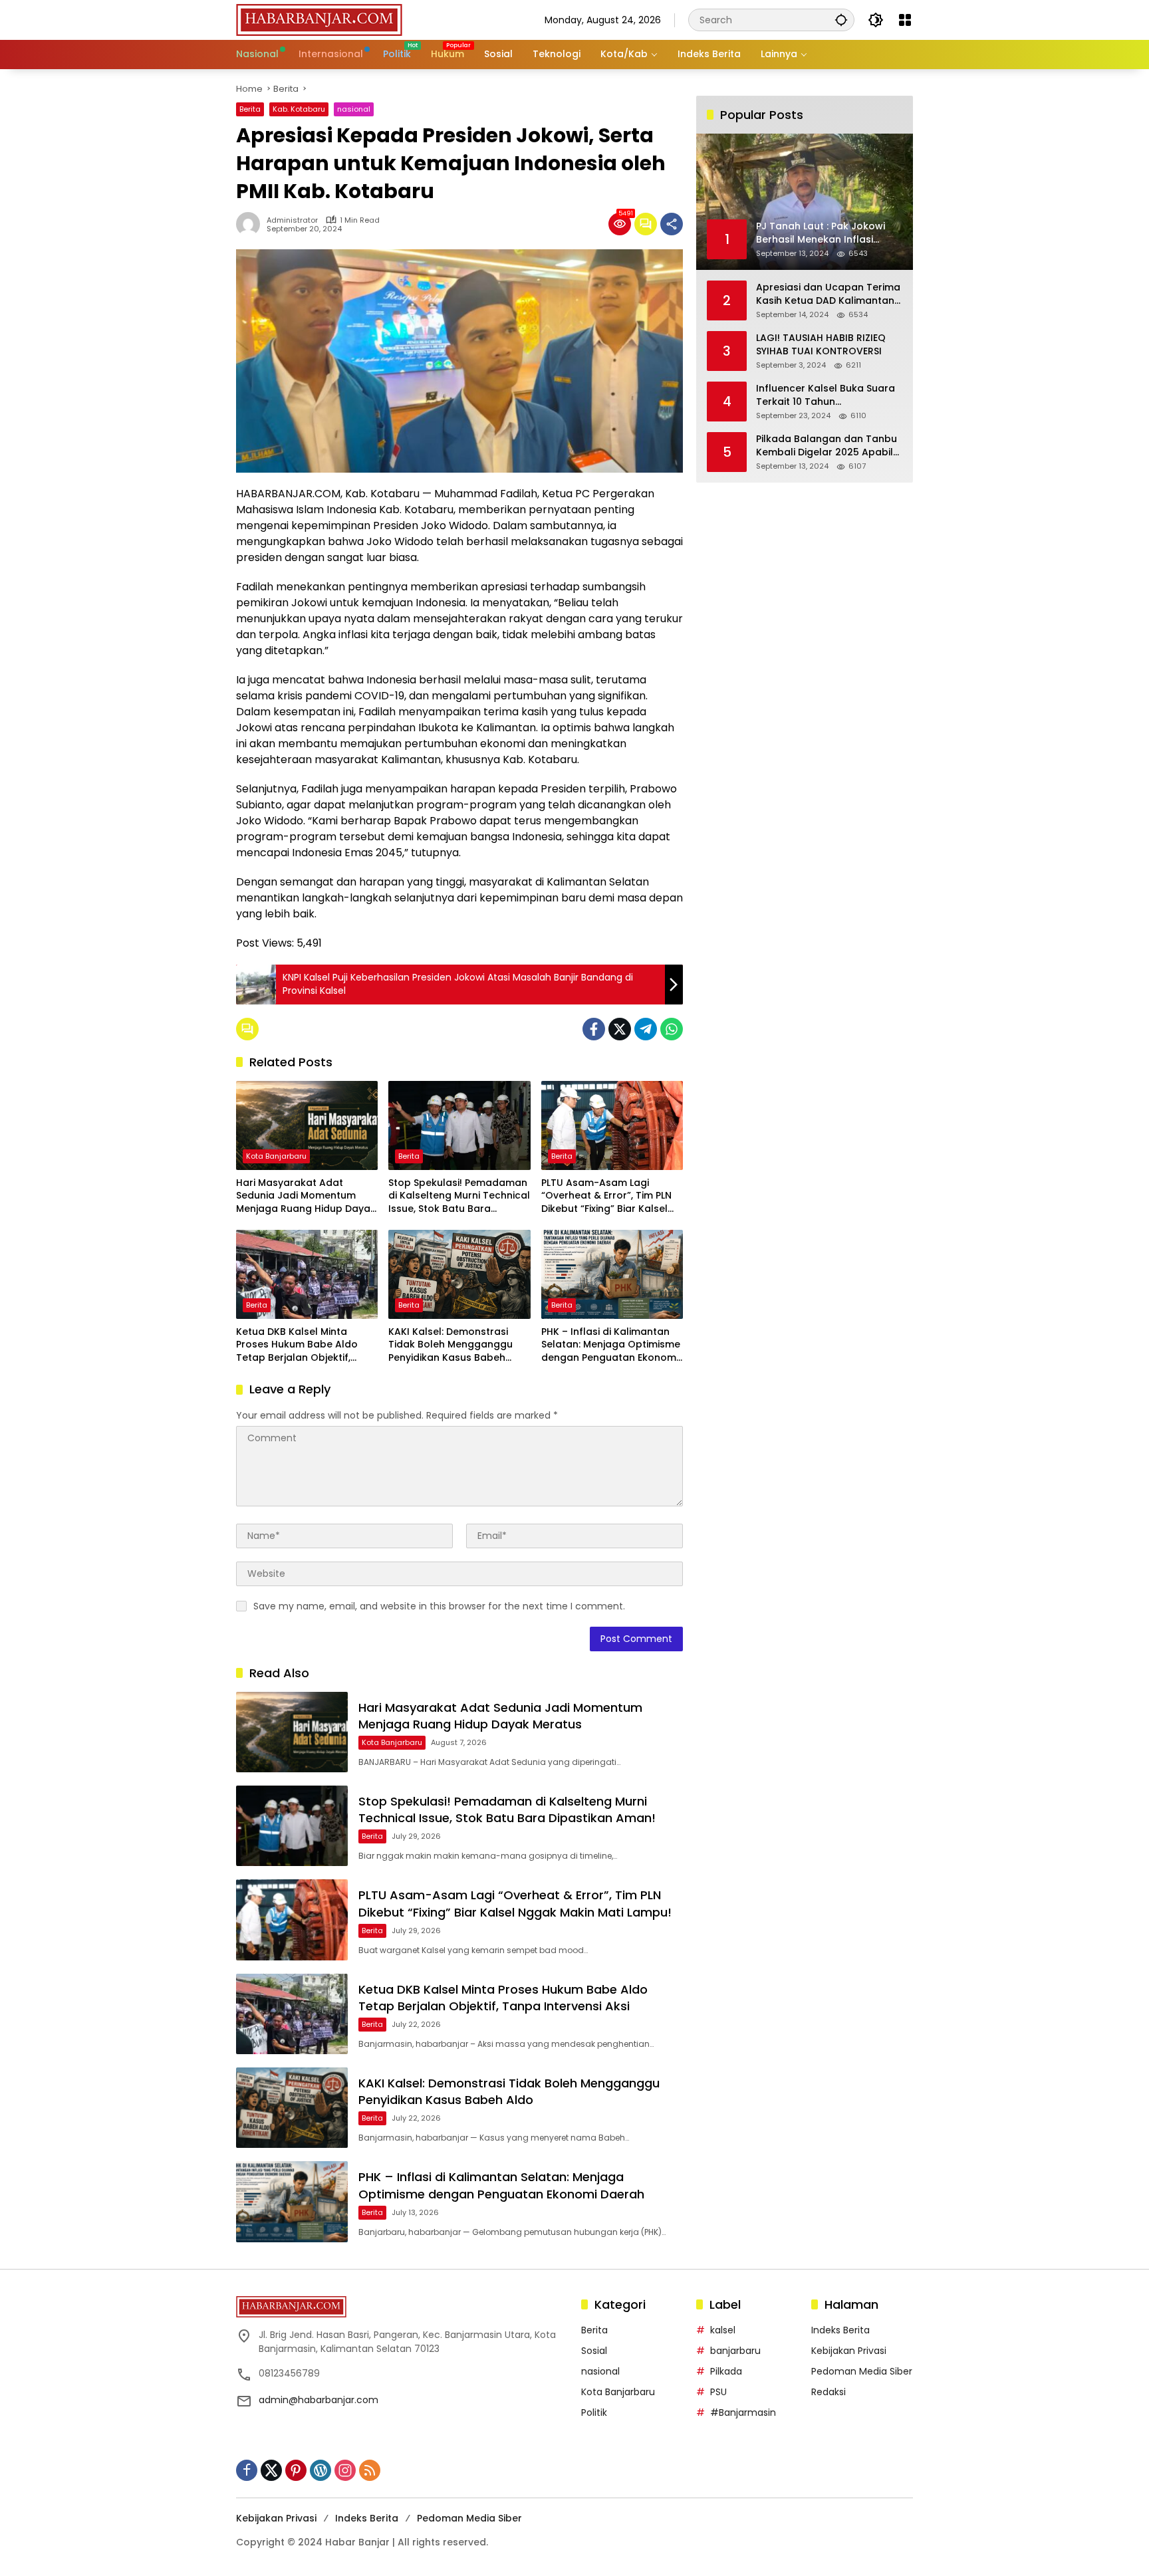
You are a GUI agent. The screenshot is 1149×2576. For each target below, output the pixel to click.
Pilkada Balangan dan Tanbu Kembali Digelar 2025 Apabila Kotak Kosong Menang (828, 446)
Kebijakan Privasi (849, 2351)
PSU (718, 2392)
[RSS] (370, 2470)
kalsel (723, 2330)
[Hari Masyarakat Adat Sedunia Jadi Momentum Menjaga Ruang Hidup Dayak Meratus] (307, 1125)
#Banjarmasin (743, 2412)
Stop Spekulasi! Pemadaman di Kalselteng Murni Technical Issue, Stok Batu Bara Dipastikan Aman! (459, 1196)
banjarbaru (735, 2351)
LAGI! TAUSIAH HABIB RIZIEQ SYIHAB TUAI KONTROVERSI (821, 345)
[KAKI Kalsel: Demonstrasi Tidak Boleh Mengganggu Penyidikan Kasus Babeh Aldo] (459, 1274)
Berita (250, 109)
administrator (292, 220)
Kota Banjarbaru (276, 1156)
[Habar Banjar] (319, 19)
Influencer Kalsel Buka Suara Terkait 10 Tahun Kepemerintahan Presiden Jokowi (826, 395)
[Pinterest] (296, 2470)
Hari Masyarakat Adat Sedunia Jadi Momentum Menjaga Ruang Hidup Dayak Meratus (306, 1196)
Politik (594, 2412)
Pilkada (726, 2371)
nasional (354, 109)
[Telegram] (646, 1029)
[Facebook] (594, 1029)
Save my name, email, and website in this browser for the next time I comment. (439, 1606)
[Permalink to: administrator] (251, 224)
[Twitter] (620, 1029)
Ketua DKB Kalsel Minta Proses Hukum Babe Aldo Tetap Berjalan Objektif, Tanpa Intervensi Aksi (297, 1345)
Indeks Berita (840, 2330)
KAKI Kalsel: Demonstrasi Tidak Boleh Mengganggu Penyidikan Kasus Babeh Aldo (450, 1345)
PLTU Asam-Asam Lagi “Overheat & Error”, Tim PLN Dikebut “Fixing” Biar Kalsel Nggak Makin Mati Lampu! (606, 1196)
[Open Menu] (905, 20)
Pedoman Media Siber (862, 2371)
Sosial (594, 2351)
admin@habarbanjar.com (319, 2400)
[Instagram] (345, 2470)
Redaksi (829, 2392)
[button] (841, 20)
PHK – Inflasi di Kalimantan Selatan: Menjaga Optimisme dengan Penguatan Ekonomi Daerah (611, 1345)
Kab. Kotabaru (299, 109)
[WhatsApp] (672, 1029)
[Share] (672, 224)
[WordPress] (320, 2470)
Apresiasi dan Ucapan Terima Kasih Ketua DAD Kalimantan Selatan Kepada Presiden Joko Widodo (828, 294)
